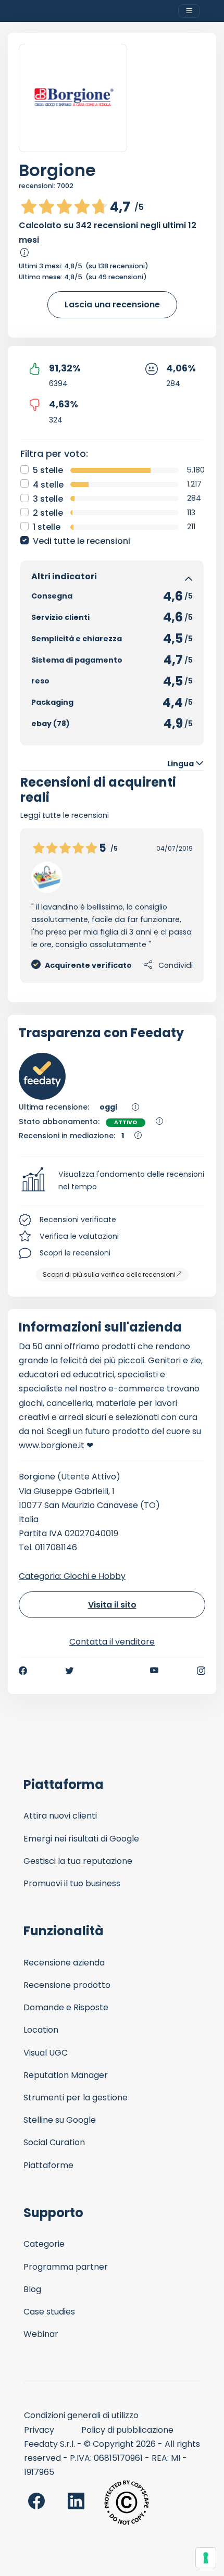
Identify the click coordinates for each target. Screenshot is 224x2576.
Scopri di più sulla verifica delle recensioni (109, 1274)
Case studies (49, 2312)
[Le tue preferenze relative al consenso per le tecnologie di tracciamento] (206, 2558)
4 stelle (48, 485)
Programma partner (66, 2267)
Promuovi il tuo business (72, 1883)
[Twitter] (69, 1671)
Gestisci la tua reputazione (78, 1861)
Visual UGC (46, 2053)
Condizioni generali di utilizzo (81, 2415)
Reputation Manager (66, 2075)
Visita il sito (112, 1605)
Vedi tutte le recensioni (82, 541)
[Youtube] (154, 1671)
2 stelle (48, 513)
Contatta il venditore (112, 1642)
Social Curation (54, 2142)
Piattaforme (48, 2165)
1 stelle (47, 527)
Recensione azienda (64, 1963)
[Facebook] (23, 1671)
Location (41, 2030)
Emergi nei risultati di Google (81, 1839)
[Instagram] (201, 1671)
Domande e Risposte (66, 2007)
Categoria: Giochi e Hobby (72, 1576)
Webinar (41, 2334)
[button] (112, 1181)
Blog (32, 2289)
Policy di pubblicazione (127, 2430)
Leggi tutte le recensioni (65, 815)
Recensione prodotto (67, 1985)
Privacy (39, 2430)
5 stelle (48, 470)
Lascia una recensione (112, 304)
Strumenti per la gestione (76, 2098)
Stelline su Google (60, 2120)
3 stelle (48, 499)
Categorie (44, 2244)
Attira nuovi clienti (60, 1816)
